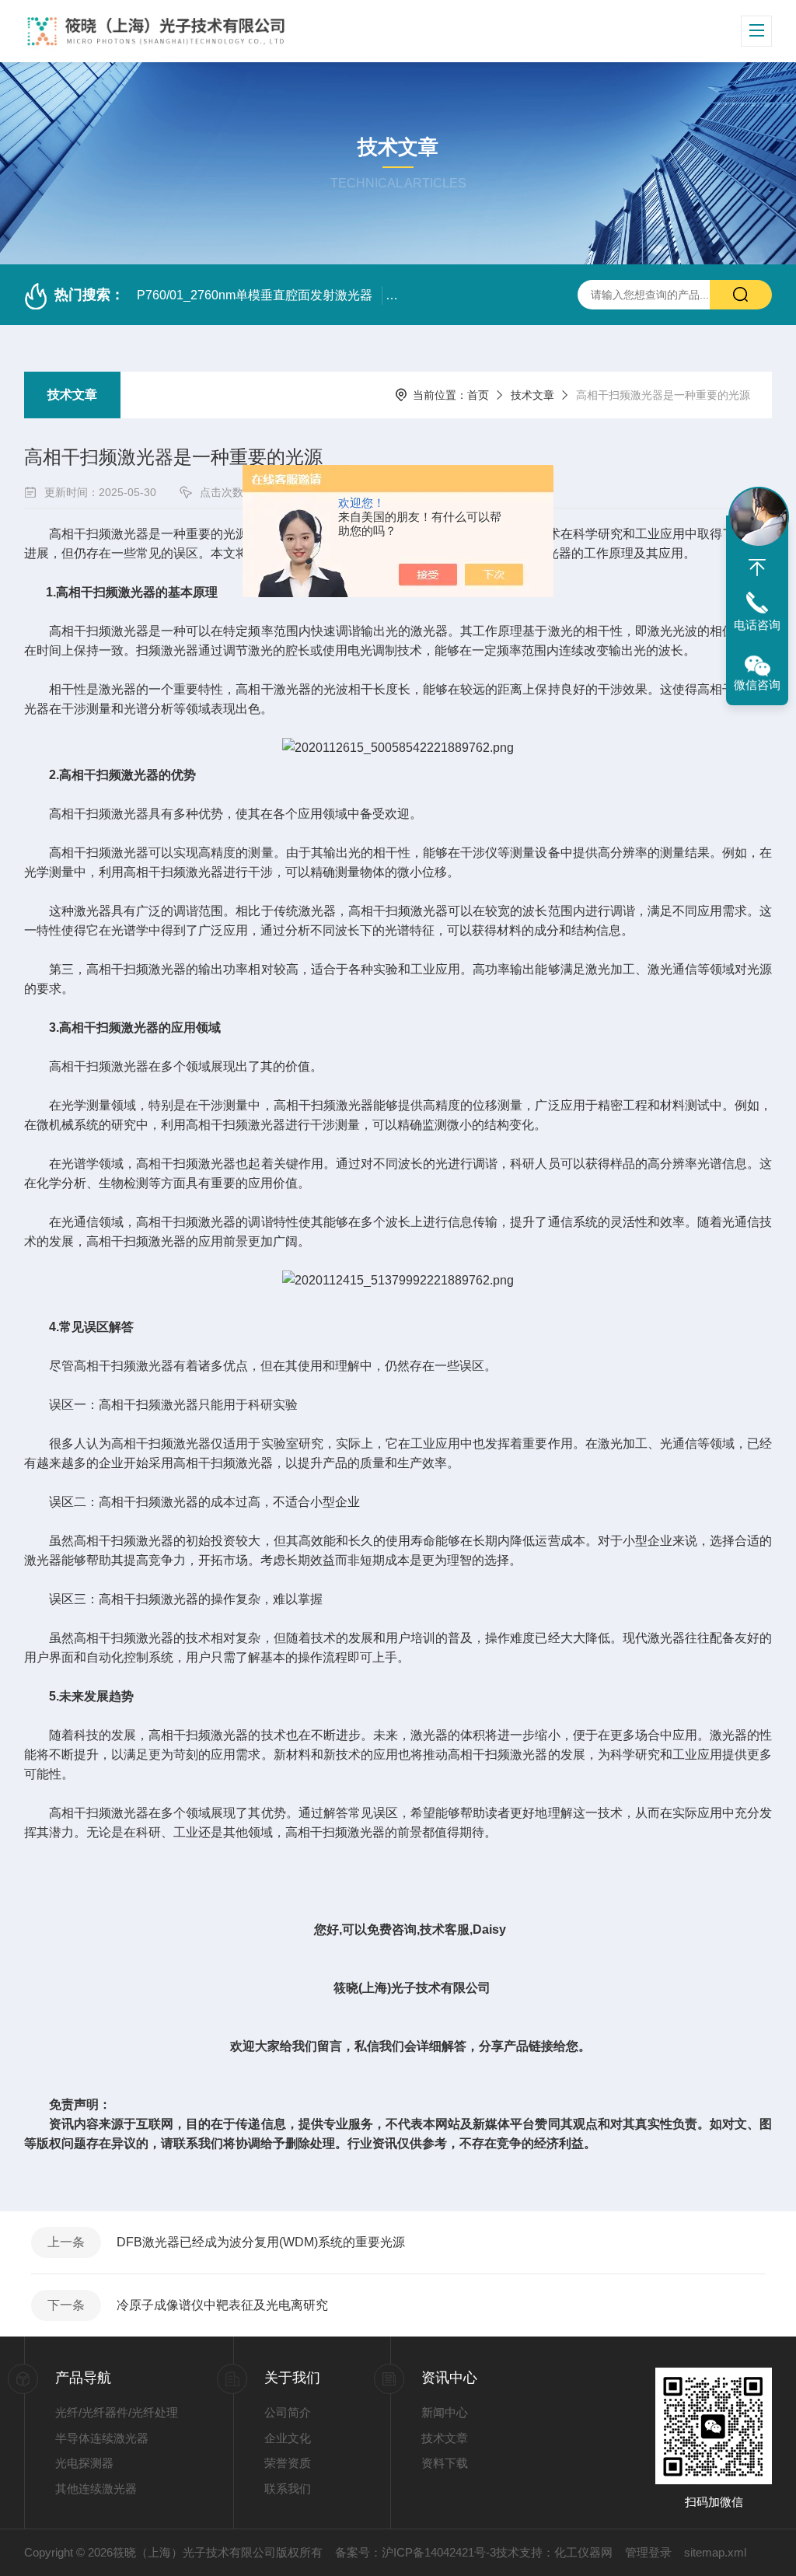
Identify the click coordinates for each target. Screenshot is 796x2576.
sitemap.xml (715, 2552)
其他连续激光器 (96, 2489)
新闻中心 (445, 2412)
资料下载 (445, 2463)
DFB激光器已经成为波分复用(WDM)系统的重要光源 (261, 2242)
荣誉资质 (288, 2463)
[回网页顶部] (757, 568)
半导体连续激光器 (102, 2438)
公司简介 (288, 2412)
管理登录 (648, 2552)
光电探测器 (84, 2463)
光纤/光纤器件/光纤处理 (117, 2412)
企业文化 (288, 2438)
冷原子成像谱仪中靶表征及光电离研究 (222, 2305)
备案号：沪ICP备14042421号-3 (415, 2552)
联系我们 (288, 2489)
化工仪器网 (583, 2552)
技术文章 (72, 395)
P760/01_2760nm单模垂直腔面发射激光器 (255, 295)
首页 (478, 395)
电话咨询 (757, 625)
